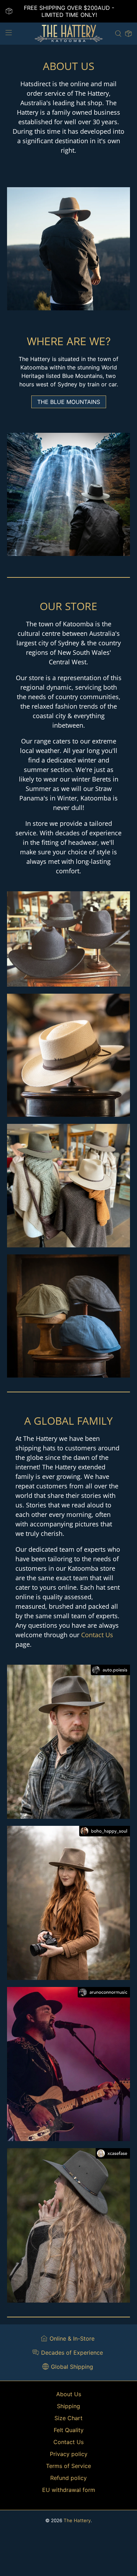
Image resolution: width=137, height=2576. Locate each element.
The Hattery (77, 2520)
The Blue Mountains (69, 402)
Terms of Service (68, 2466)
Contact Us (97, 1635)
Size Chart (68, 2418)
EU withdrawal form (69, 2490)
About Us (69, 2394)
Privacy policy (69, 2454)
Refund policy (68, 2478)
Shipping (68, 2406)
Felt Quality (69, 2430)
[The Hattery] (69, 34)
